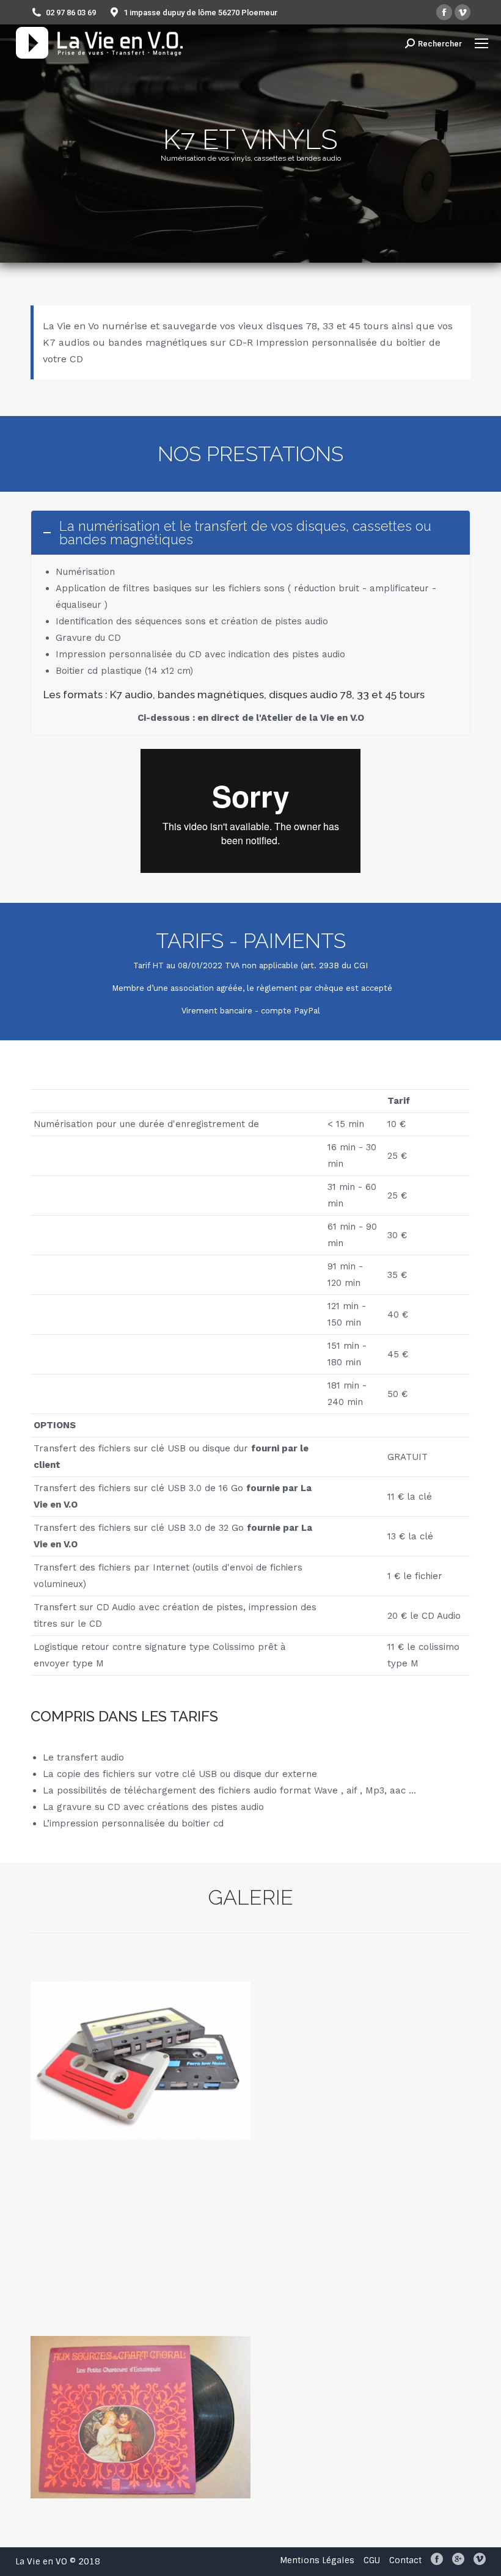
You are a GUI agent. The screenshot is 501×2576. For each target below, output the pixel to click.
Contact (405, 2560)
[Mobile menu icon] (481, 43)
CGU (372, 2560)
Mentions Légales (317, 2560)
